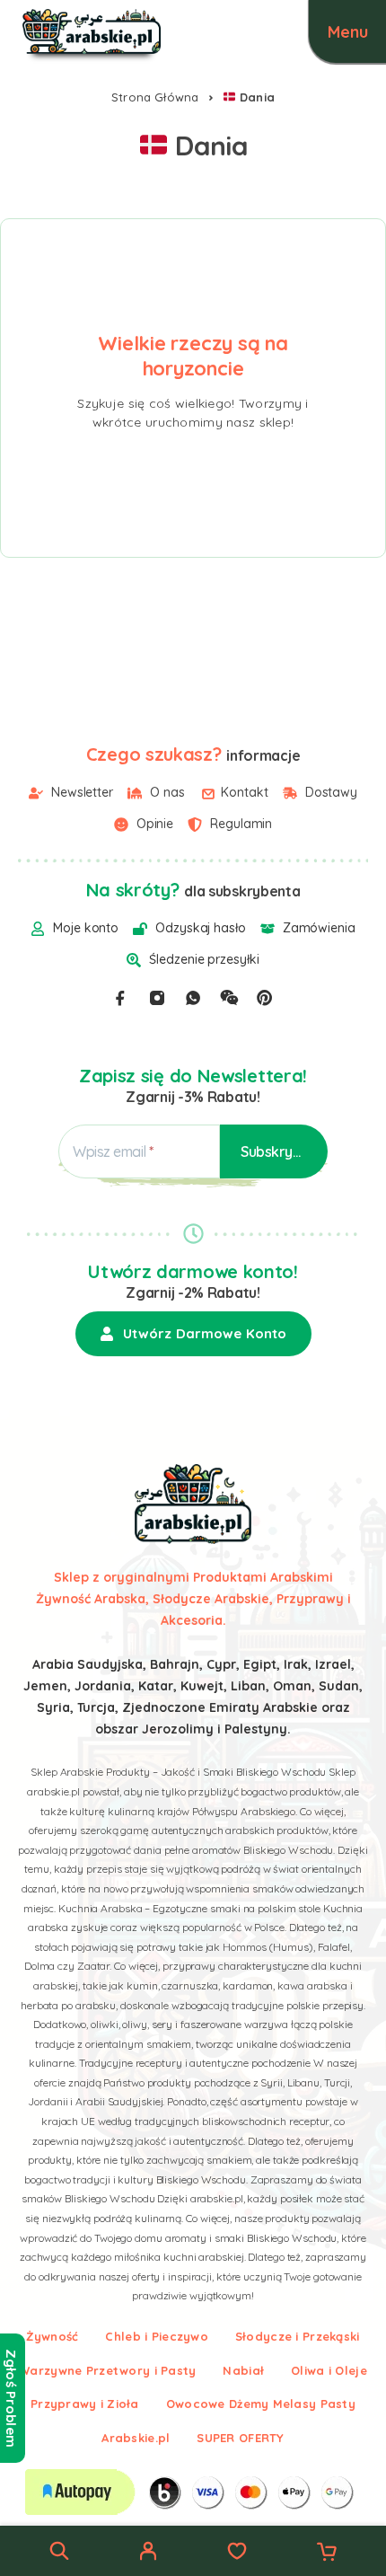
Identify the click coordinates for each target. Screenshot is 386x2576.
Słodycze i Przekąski (298, 2336)
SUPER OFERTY (240, 2438)
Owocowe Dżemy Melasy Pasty (261, 2404)
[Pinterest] (265, 998)
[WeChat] (229, 998)
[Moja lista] (237, 2554)
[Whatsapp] (193, 998)
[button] (193, 1334)
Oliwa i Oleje (329, 2370)
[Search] (59, 2551)
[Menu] (347, 31)
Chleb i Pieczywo (156, 2336)
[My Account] (148, 2554)
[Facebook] (120, 998)
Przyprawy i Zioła (85, 2404)
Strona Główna (155, 97)
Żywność (52, 2336)
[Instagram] (157, 998)
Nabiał (243, 2370)
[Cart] (327, 2554)
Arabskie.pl (136, 2438)
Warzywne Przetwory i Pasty (107, 2370)
